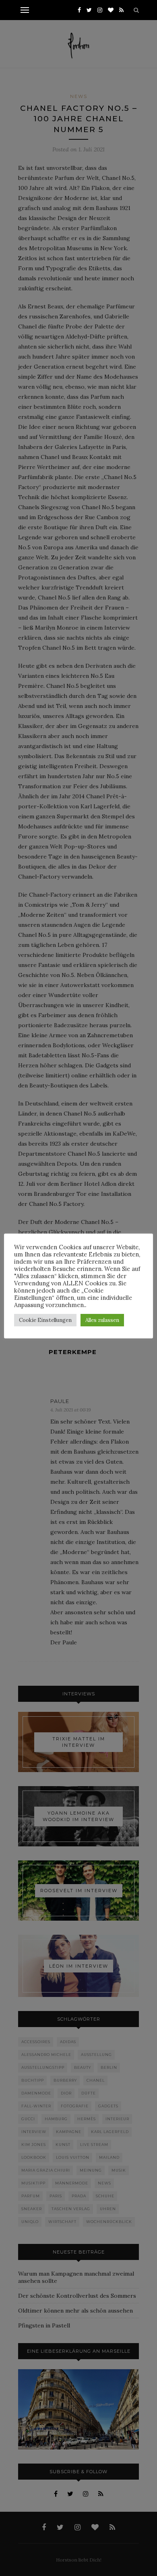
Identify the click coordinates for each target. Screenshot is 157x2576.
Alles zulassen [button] (102, 1320)
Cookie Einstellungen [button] (45, 1320)
